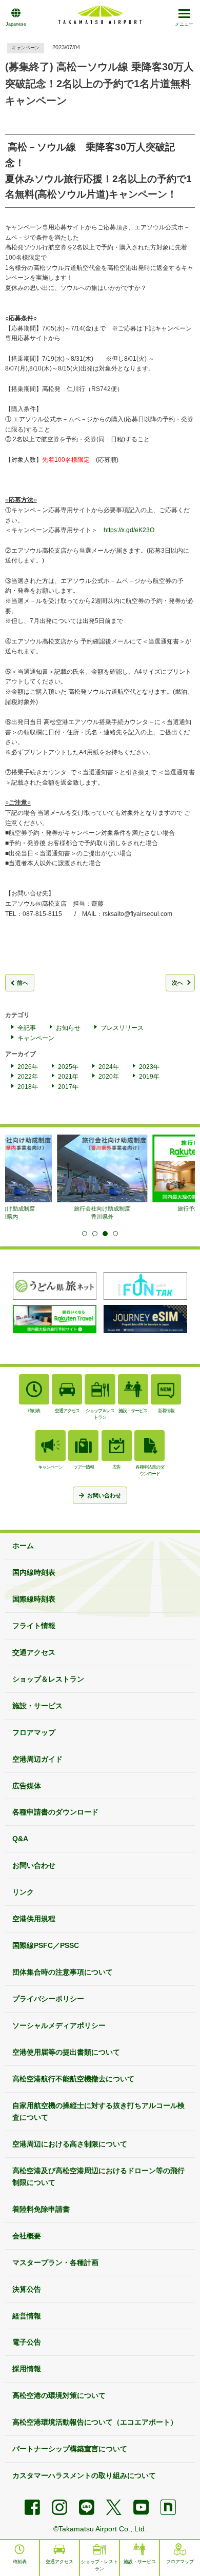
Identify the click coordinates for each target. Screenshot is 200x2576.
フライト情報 (34, 1626)
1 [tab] (85, 1234)
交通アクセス (34, 1652)
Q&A (20, 1839)
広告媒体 (27, 1786)
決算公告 (27, 2289)
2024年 (109, 1067)
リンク (23, 1892)
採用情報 (27, 2369)
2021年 (68, 1077)
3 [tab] (105, 1234)
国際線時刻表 (34, 1599)
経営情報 (27, 2316)
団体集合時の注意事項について (63, 1972)
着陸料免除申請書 (41, 2209)
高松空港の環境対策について (59, 2395)
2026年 (28, 1067)
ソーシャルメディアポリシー (59, 2025)
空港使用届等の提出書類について (66, 2052)
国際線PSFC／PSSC (46, 1945)
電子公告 (27, 2342)
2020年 (109, 1077)
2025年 (68, 1067)
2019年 (149, 1077)
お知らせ (68, 1028)
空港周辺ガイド (37, 1759)
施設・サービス (37, 1706)
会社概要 (27, 2236)
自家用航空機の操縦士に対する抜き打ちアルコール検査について (98, 2111)
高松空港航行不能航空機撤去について (73, 2079)
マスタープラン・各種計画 (55, 2262)
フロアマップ (34, 1732)
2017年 (68, 1087)
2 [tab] (95, 1234)
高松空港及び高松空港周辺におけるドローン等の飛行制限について (98, 2177)
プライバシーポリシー (48, 1999)
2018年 (28, 1087)
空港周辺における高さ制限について (70, 2144)
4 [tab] (115, 1234)
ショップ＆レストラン (48, 1679)
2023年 (149, 1067)
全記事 (27, 1028)
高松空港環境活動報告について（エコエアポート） (95, 2422)
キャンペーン (36, 1038)
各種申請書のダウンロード (55, 1812)
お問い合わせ (34, 1865)
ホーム (23, 1546)
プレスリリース (122, 1028)
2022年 (28, 1077)
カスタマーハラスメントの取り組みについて (84, 2475)
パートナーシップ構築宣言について (70, 2449)
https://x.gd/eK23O (129, 530)
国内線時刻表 (34, 1572)
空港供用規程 (34, 1919)
